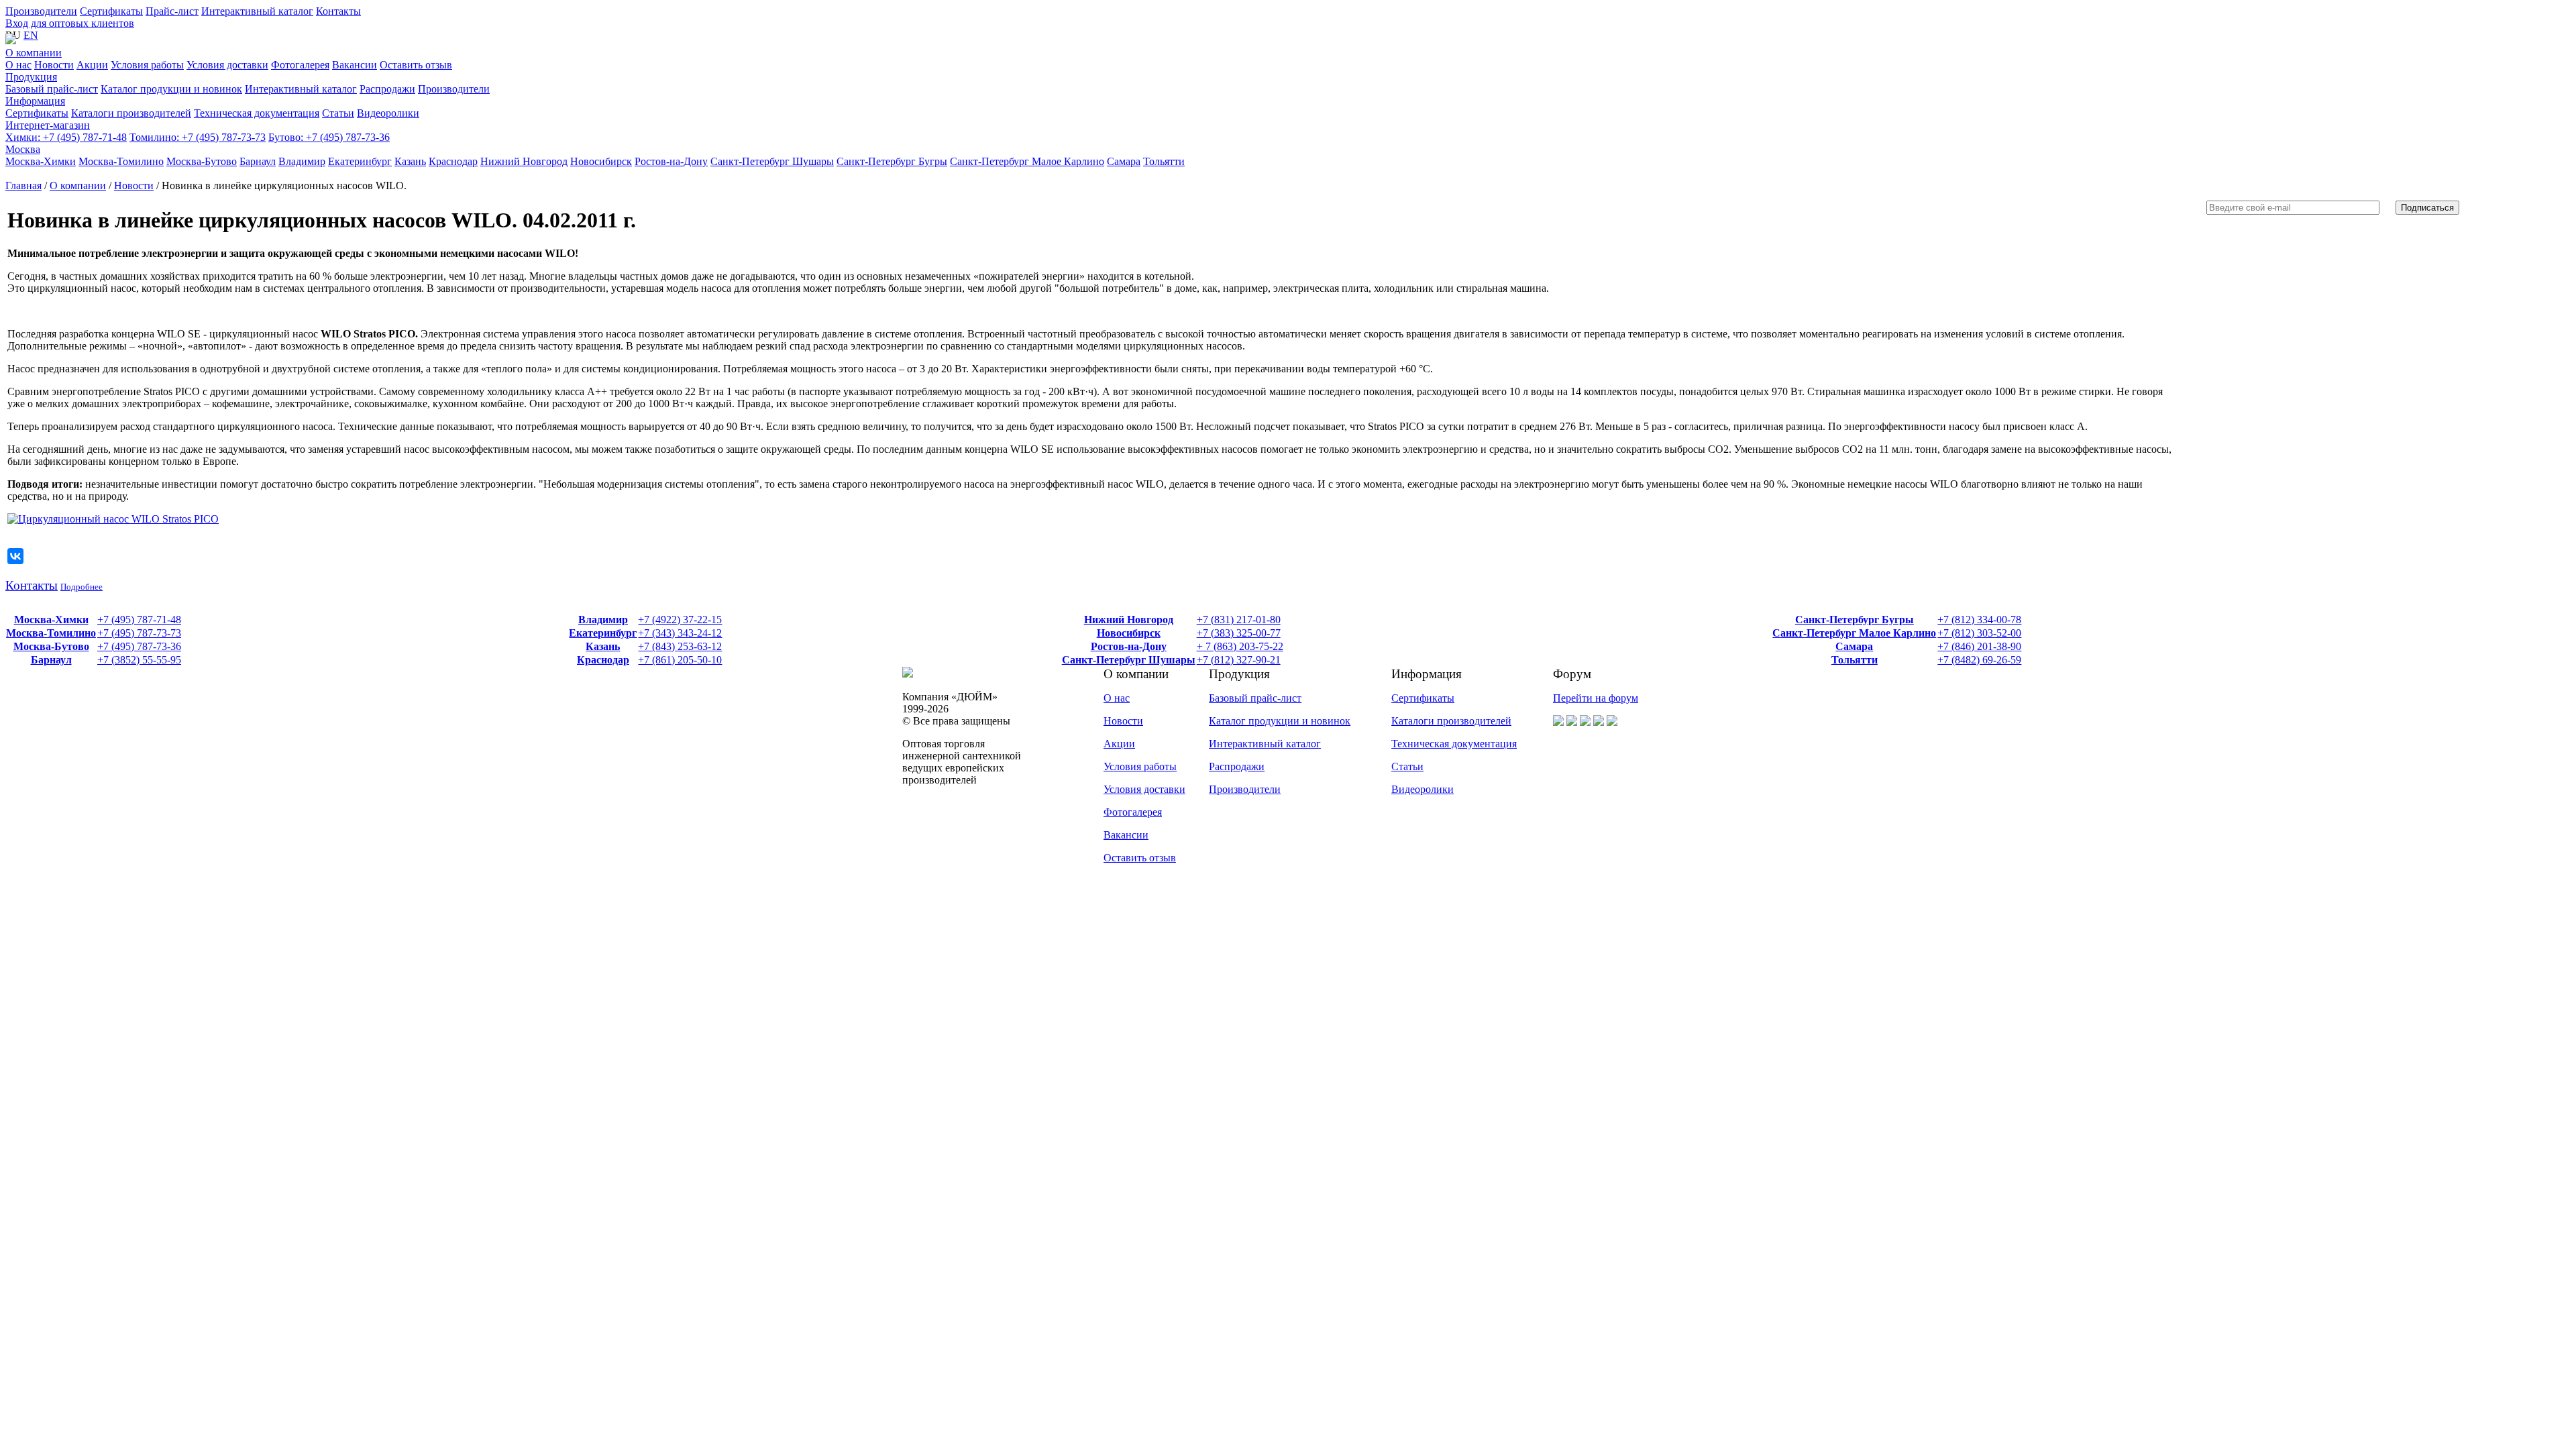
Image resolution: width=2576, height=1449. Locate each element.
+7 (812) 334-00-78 (1979, 620)
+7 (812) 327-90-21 (1239, 660)
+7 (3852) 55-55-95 (139, 660)
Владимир (603, 620)
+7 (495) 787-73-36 (329, 137)
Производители (41, 11)
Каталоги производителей (1451, 721)
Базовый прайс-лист (1255, 698)
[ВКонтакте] (15, 556)
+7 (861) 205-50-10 (680, 660)
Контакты (338, 11)
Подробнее (82, 587)
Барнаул (51, 660)
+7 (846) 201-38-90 (1979, 646)
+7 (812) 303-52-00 (1979, 633)
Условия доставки (1144, 789)
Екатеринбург (603, 633)
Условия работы (1140, 766)
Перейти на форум (1596, 698)
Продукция (31, 77)
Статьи (1407, 766)
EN (31, 35)
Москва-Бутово (51, 646)
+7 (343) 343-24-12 (680, 633)
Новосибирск (1129, 633)
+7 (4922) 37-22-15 (680, 620)
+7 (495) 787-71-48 (66, 137)
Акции (1119, 744)
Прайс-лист (172, 11)
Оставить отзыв (1140, 858)
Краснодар (603, 660)
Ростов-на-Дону (1129, 646)
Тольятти (1855, 660)
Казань (603, 646)
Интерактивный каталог (257, 11)
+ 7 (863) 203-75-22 (1240, 646)
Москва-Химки (51, 620)
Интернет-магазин (48, 125)
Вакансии (1126, 835)
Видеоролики (1423, 789)
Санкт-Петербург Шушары (1129, 660)
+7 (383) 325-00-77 (1239, 633)
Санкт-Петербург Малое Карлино (1854, 633)
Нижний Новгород (1129, 620)
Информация (35, 101)
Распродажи (1237, 766)
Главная (23, 185)
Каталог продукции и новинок (1280, 721)
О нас (1117, 698)
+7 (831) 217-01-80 (1239, 620)
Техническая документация (1454, 744)
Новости (134, 185)
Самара (1854, 646)
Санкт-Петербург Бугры (1855, 620)
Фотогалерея (1133, 812)
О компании (34, 53)
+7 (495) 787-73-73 (198, 137)
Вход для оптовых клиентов (70, 23)
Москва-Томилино (51, 633)
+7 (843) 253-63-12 (680, 646)
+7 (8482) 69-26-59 (1979, 660)
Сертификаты (111, 11)
